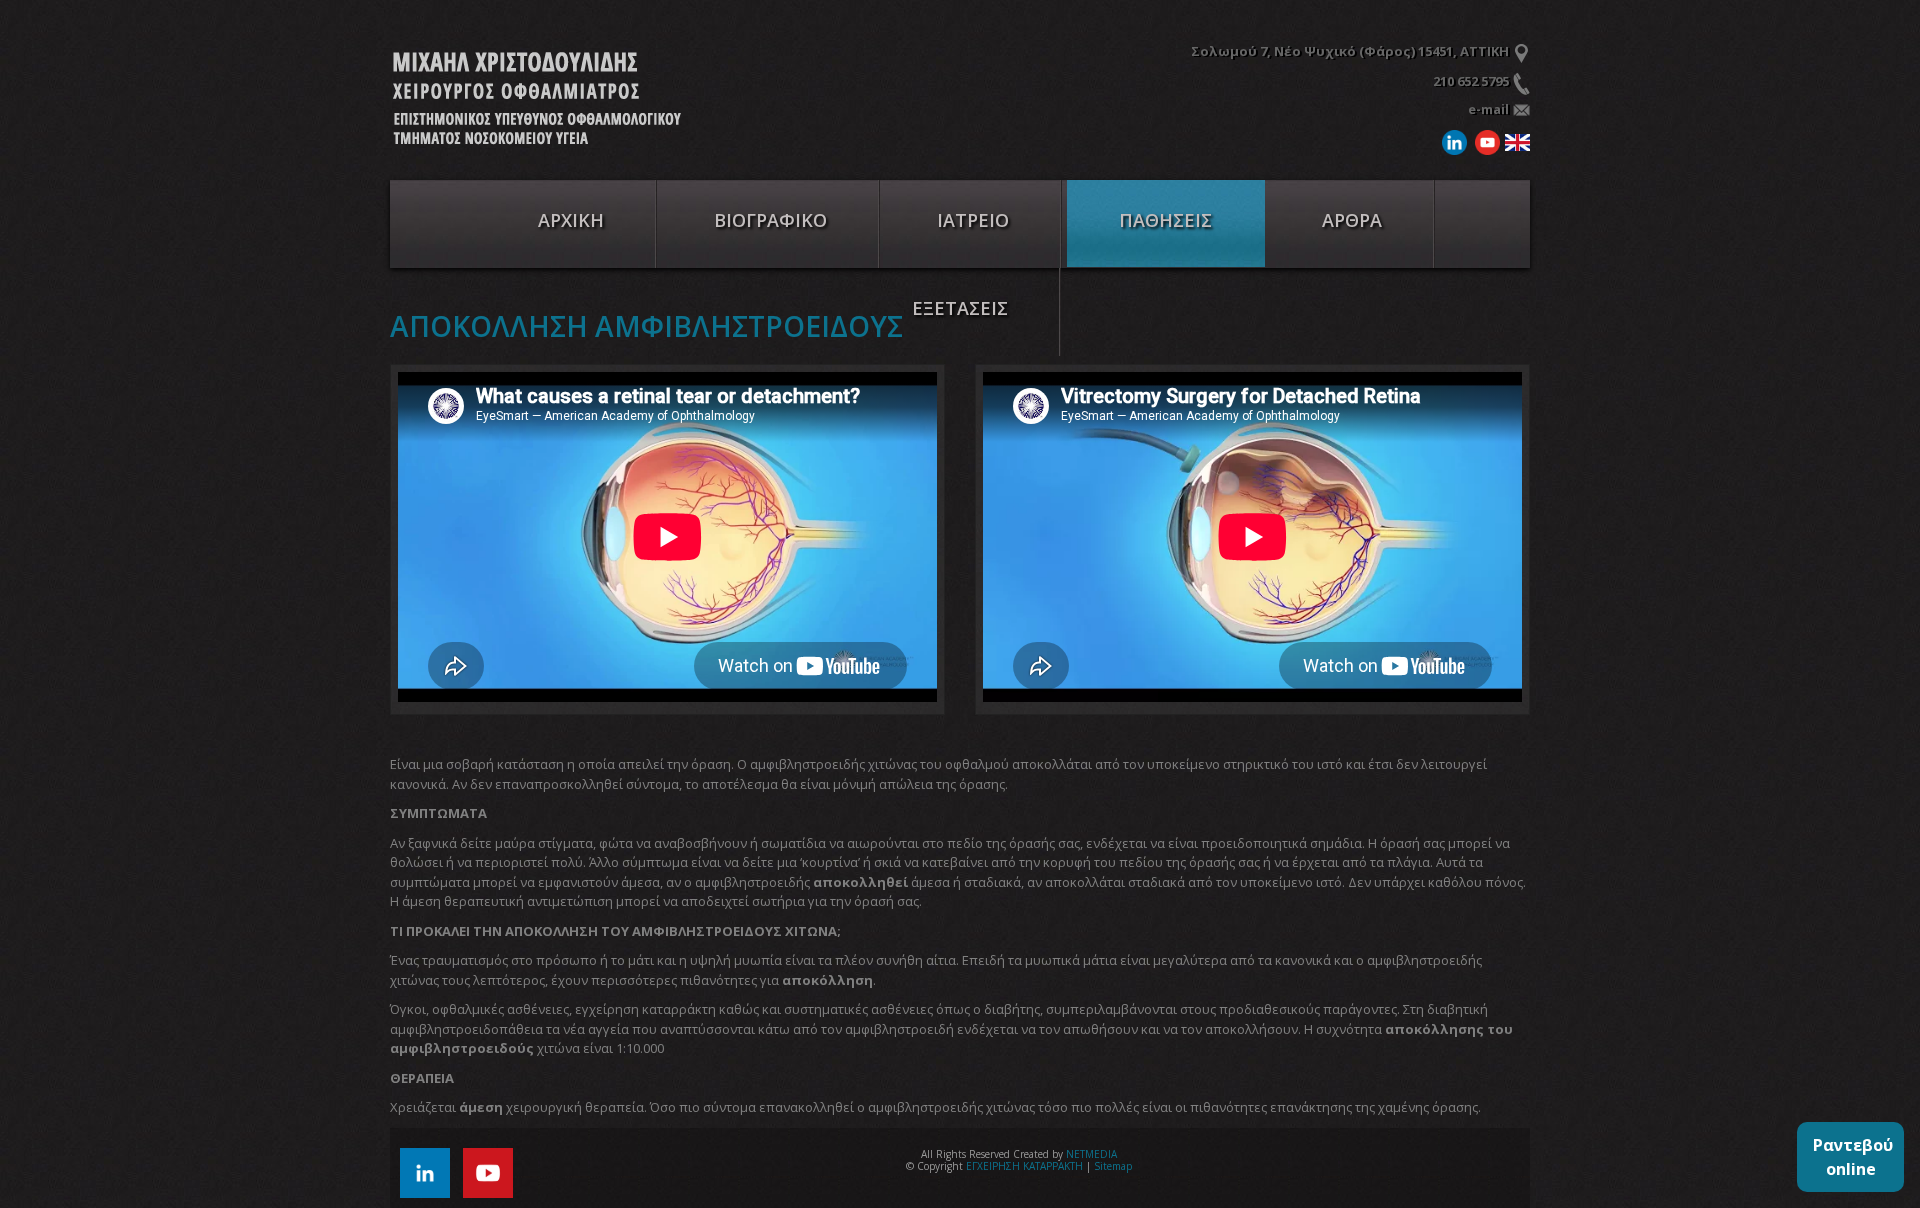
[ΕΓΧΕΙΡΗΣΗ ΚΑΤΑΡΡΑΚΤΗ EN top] (1515, 140)
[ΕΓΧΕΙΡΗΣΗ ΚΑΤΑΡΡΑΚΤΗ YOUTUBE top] (1485, 140)
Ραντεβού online (1853, 1157)
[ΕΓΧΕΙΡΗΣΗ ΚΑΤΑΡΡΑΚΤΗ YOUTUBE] (493, 1171)
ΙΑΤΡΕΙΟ (973, 220)
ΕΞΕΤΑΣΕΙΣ (960, 308)
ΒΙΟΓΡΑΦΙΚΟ (770, 220)
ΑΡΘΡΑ (1352, 220)
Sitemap (1113, 1166)
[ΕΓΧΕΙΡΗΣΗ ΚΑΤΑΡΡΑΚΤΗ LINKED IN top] (1452, 140)
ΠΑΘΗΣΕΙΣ (1165, 220)
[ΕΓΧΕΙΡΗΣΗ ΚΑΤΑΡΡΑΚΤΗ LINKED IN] (430, 1171)
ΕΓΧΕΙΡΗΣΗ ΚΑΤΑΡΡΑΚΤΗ (541, 101)
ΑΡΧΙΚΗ (571, 220)
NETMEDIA (1091, 1154)
